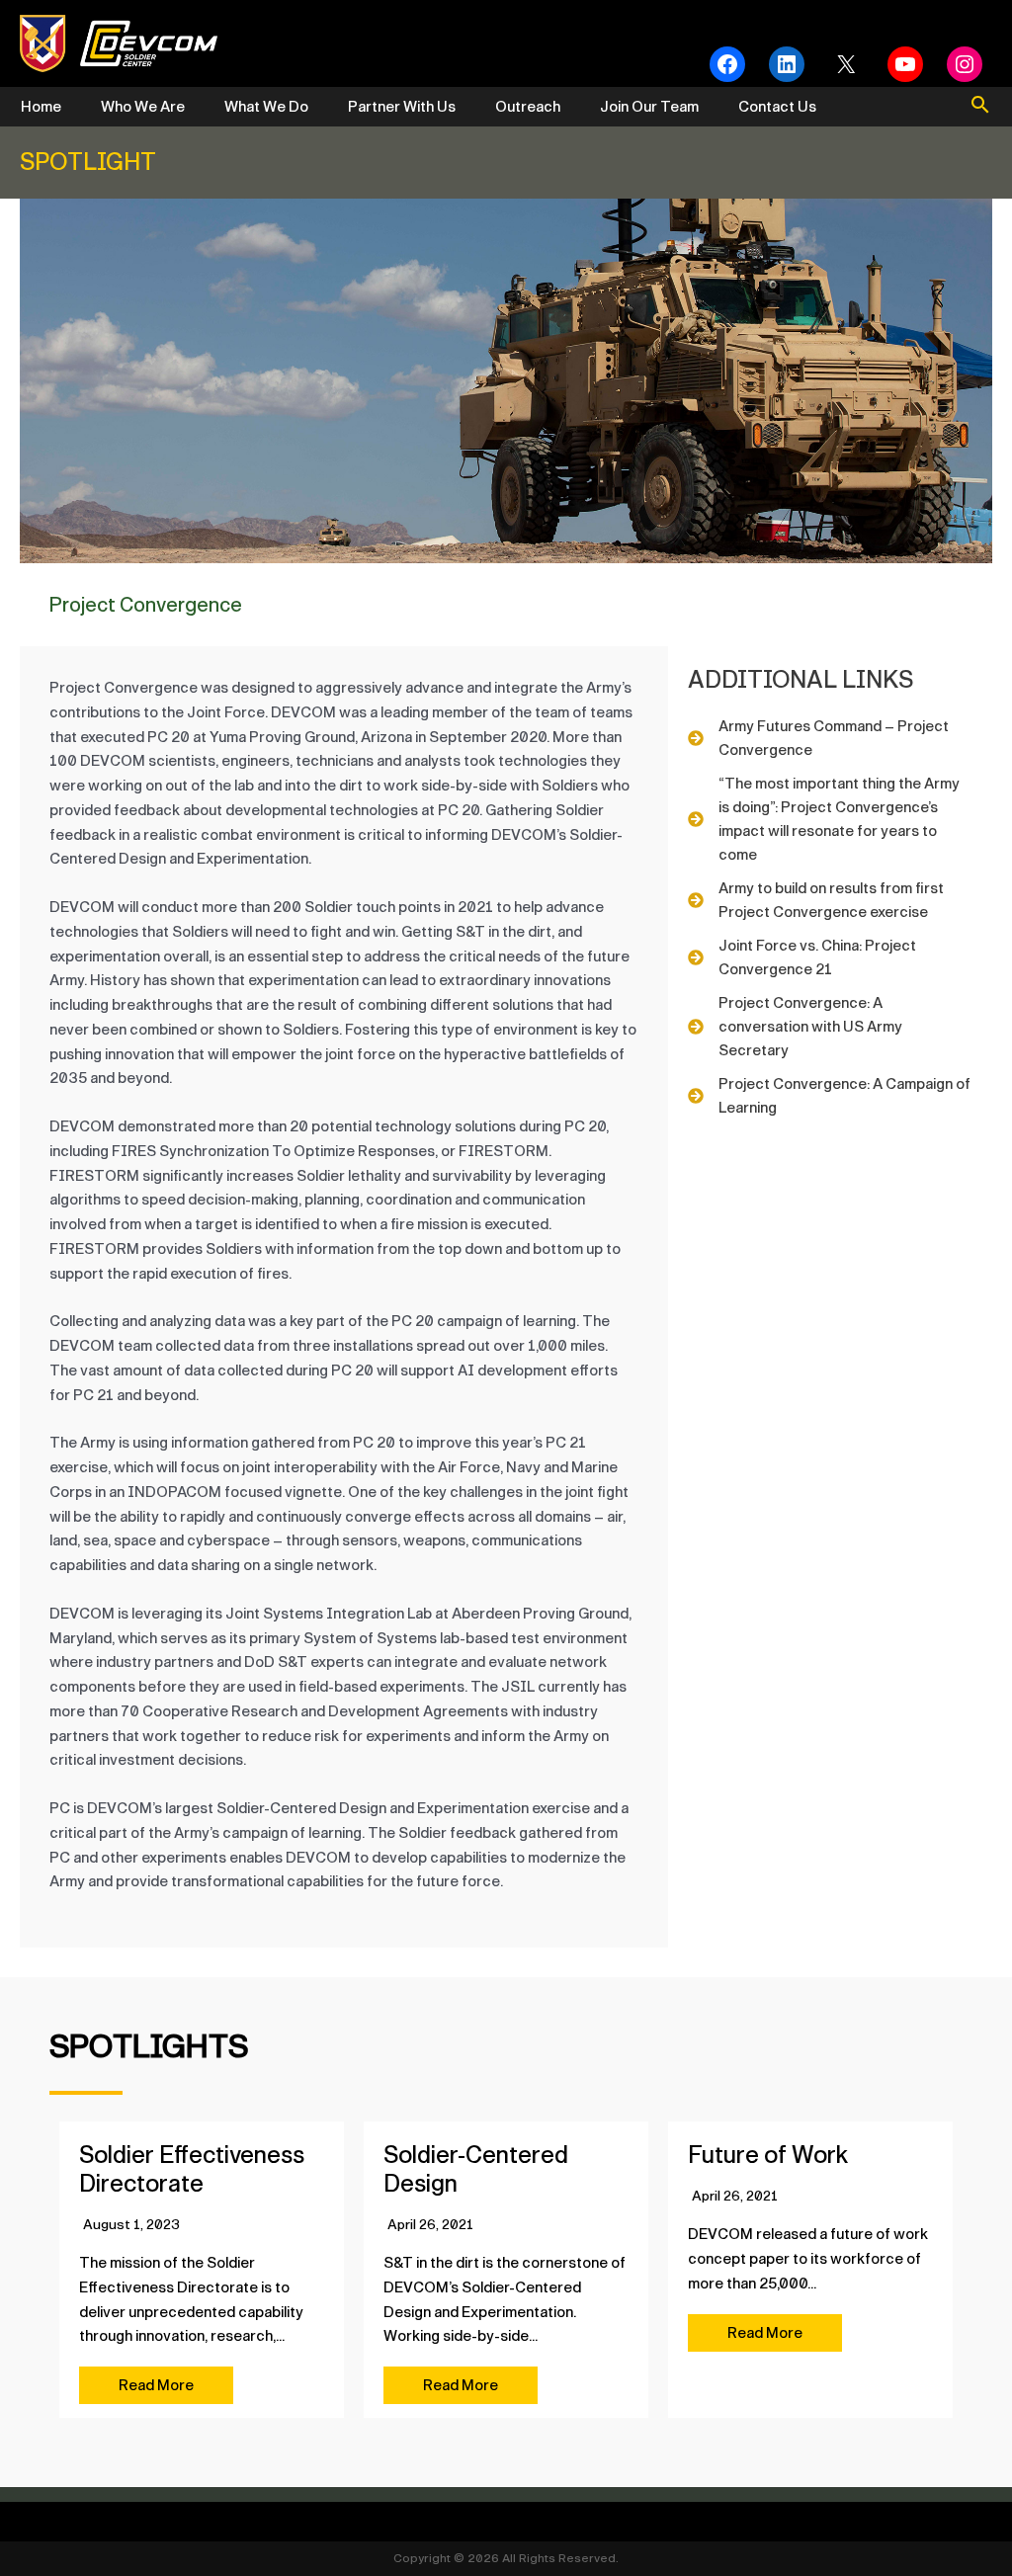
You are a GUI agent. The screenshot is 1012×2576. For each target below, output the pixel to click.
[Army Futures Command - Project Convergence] (830, 738)
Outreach (528, 107)
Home (41, 107)
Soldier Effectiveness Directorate (192, 2169)
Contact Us (777, 107)
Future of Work (768, 2155)
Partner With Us (402, 107)
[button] (980, 107)
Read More (156, 2385)
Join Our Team (649, 107)
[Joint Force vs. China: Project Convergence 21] (830, 957)
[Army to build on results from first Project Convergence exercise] (830, 900)
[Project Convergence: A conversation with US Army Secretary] (830, 1027)
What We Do (266, 107)
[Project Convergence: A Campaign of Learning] (830, 1096)
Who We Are (143, 107)
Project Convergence (146, 605)
